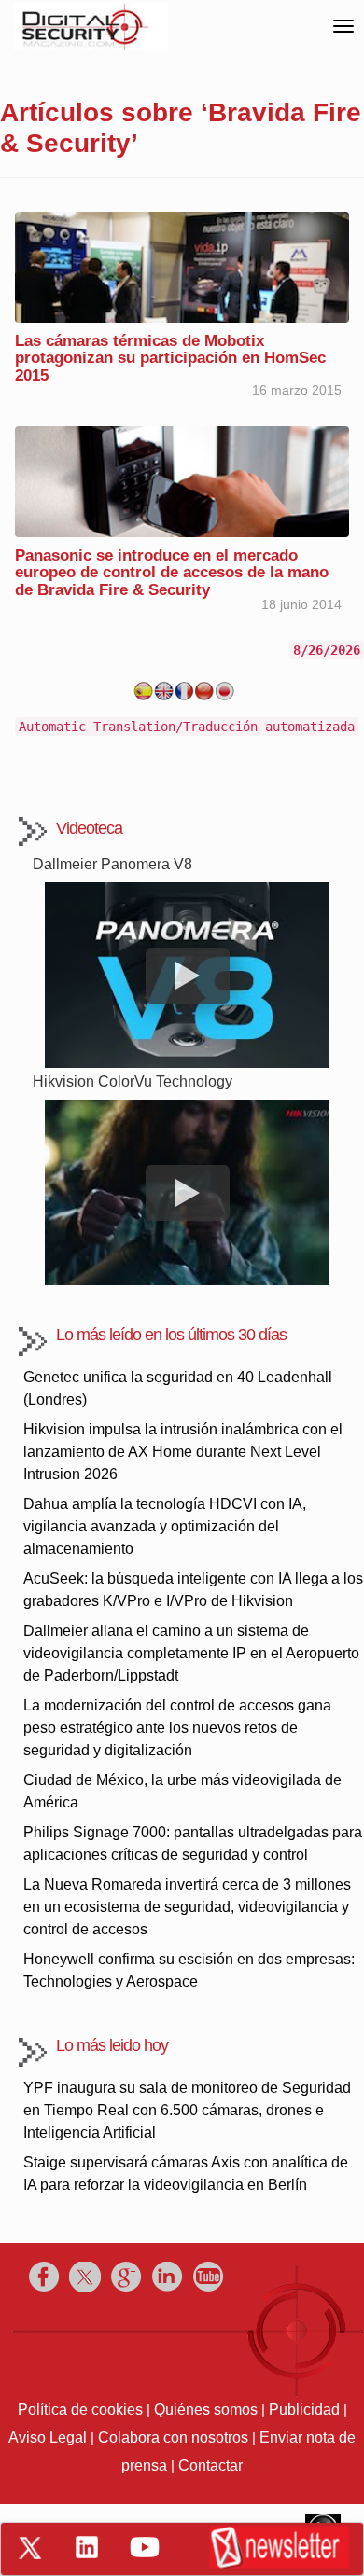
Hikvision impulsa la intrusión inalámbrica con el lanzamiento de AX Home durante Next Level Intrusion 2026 (183, 1452)
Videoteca (89, 828)
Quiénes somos (206, 2410)
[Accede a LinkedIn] (87, 2547)
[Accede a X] (30, 2548)
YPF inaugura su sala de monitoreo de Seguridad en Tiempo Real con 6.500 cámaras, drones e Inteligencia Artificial (187, 2110)
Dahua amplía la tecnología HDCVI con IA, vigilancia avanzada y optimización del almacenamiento (165, 1526)
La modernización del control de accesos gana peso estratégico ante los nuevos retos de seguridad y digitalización (177, 1728)
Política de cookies (80, 2410)
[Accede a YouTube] (145, 2547)
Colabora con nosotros (173, 2438)
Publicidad (304, 2410)
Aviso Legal (48, 2438)
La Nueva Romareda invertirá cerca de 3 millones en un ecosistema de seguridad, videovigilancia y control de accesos (187, 1907)
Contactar (210, 2465)
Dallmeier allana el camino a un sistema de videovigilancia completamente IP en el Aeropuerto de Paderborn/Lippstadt (191, 1653)
